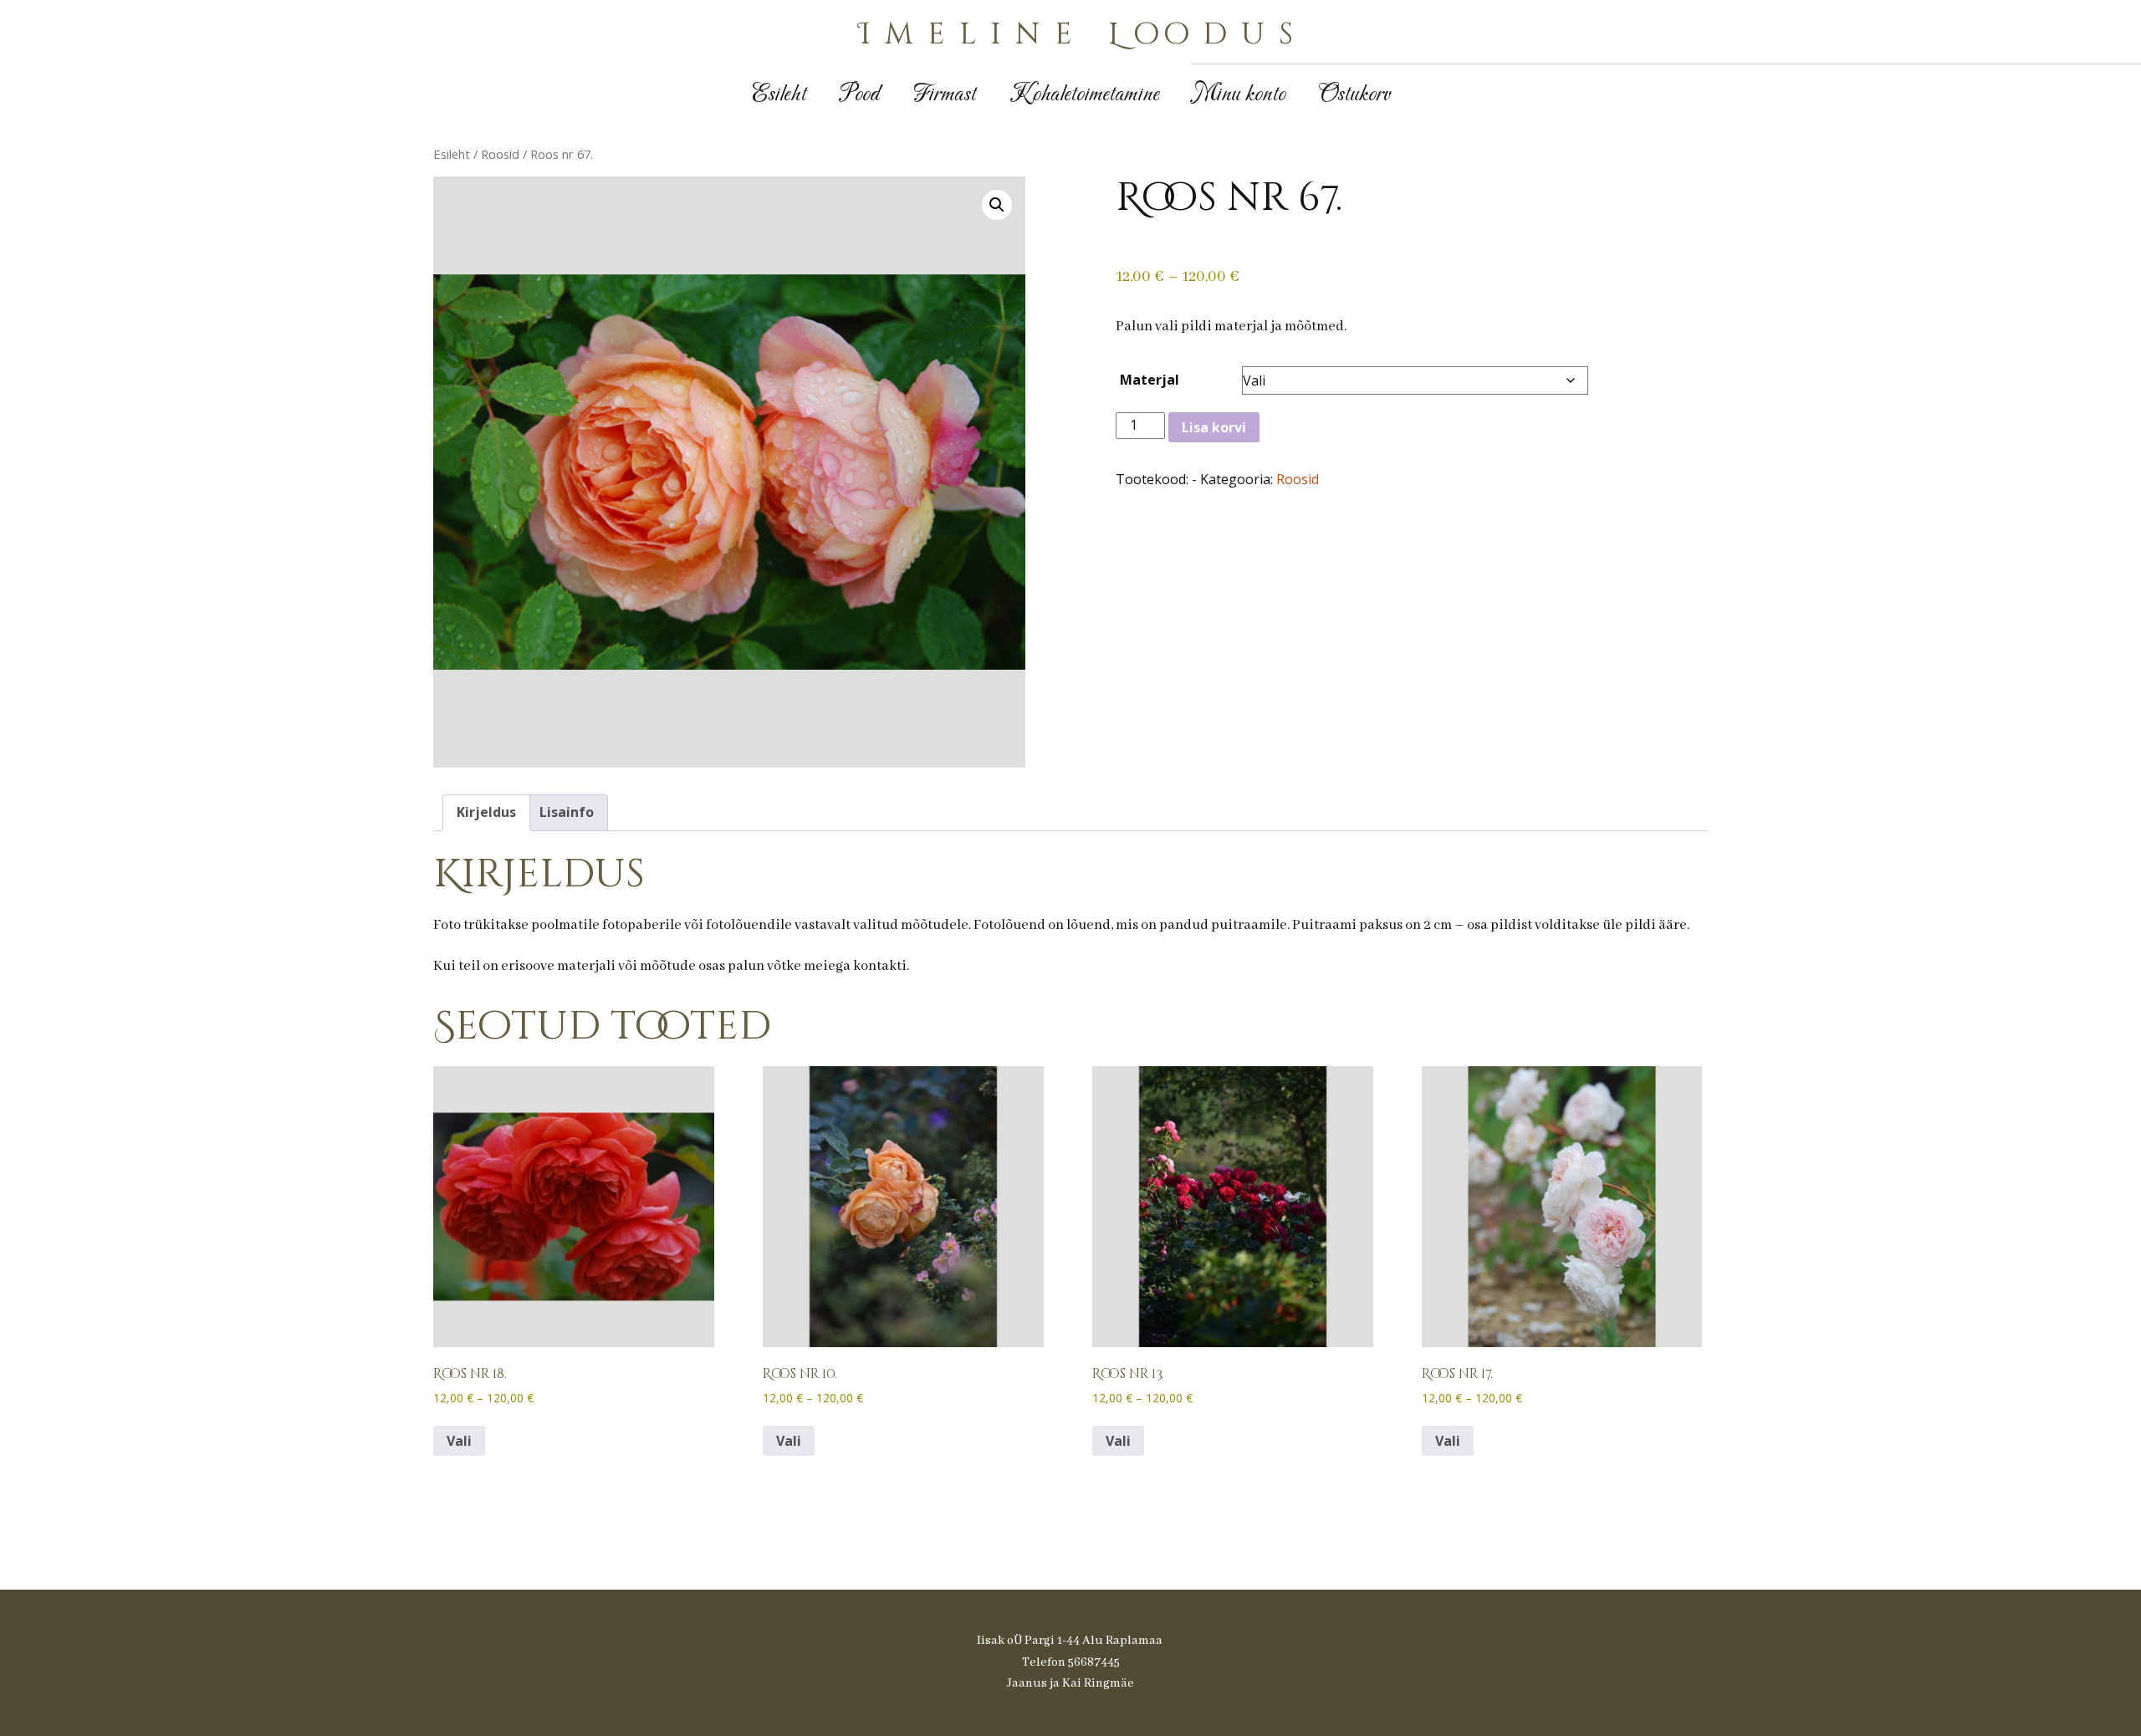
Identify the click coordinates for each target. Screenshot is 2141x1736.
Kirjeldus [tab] (486, 812)
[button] (997, 205)
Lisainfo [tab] (567, 812)
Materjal (1150, 380)
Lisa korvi (1214, 427)
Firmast (945, 95)
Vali (459, 1441)
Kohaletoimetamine (1084, 95)
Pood (860, 95)
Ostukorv (1354, 95)
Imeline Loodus (1083, 34)
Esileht (779, 95)
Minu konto (1239, 95)
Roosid (500, 154)
